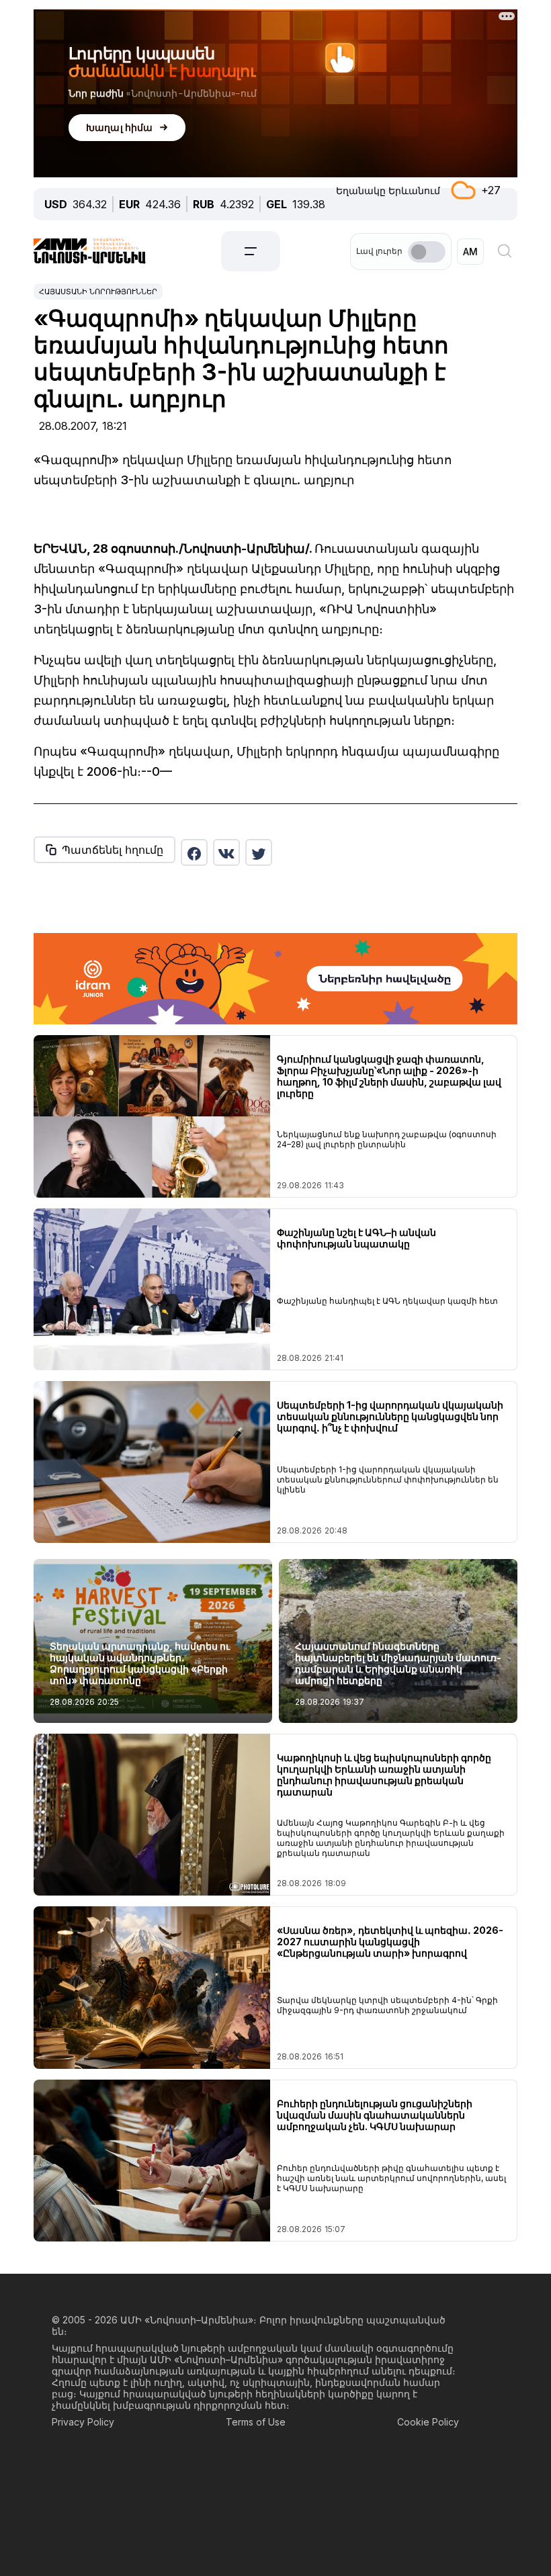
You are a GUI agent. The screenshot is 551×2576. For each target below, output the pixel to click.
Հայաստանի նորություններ (98, 292)
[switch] (427, 252)
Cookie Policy (428, 2422)
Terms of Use (256, 2422)
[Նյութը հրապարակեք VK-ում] (226, 852)
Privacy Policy (83, 2422)
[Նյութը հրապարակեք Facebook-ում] (194, 852)
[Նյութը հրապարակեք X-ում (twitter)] (259, 852)
